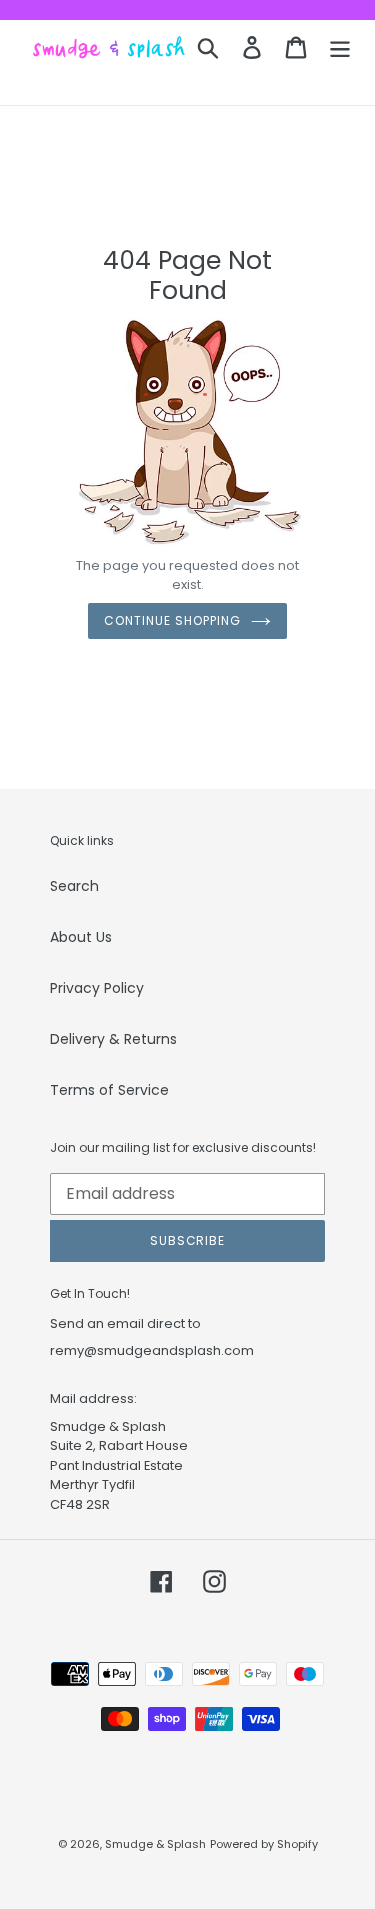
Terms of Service (109, 1090)
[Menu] (340, 47)
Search (74, 886)
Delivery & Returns (113, 1039)
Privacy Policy (97, 988)
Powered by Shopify (264, 1844)
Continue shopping (172, 620)
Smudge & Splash (155, 1844)
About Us (81, 937)
